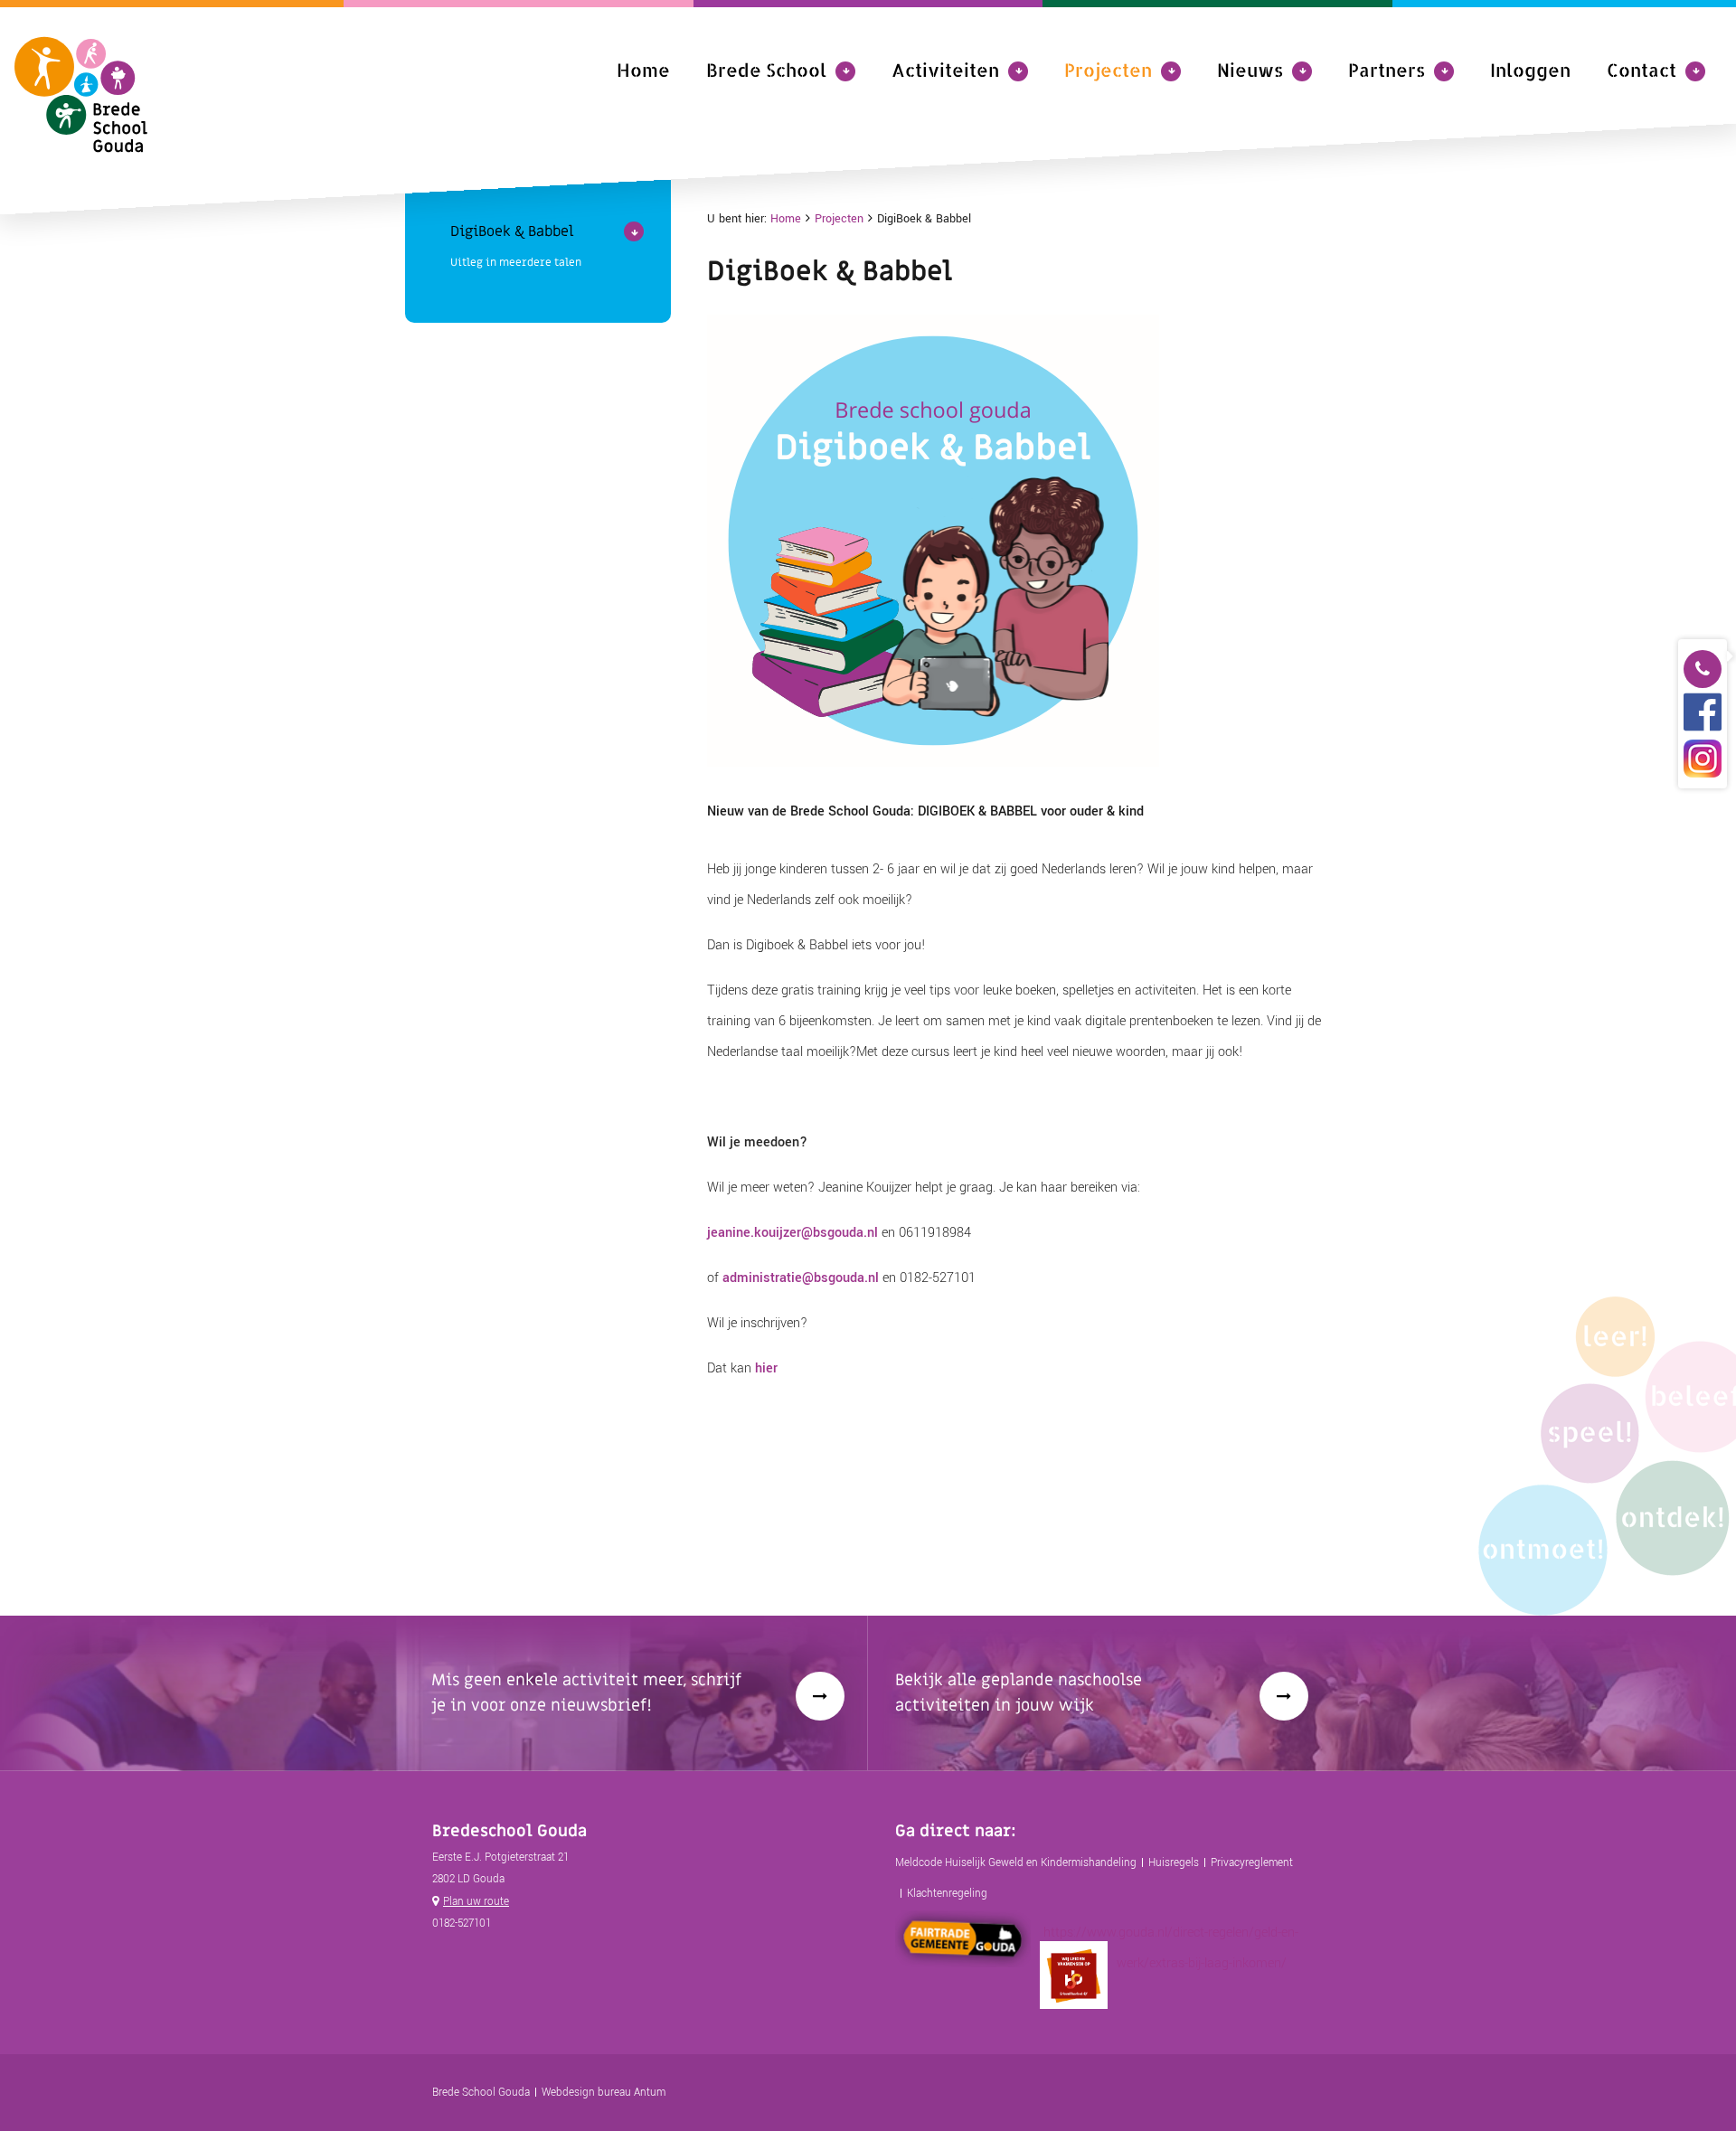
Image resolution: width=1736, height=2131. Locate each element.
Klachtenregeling (947, 1894)
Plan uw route (476, 1902)
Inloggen (1530, 70)
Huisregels (1174, 1863)
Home (643, 70)
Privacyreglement (1252, 1863)
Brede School (766, 70)
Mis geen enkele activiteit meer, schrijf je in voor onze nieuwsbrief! (586, 1693)
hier (766, 1368)
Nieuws (1250, 70)
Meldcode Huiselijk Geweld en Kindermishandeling (1016, 1863)
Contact (1642, 70)
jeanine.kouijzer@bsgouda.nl (793, 1233)
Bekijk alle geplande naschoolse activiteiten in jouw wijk (1019, 1693)
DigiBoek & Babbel (512, 231)
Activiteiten (945, 70)
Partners (1387, 70)
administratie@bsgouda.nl (801, 1278)
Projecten (1108, 70)
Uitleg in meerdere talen (516, 262)
